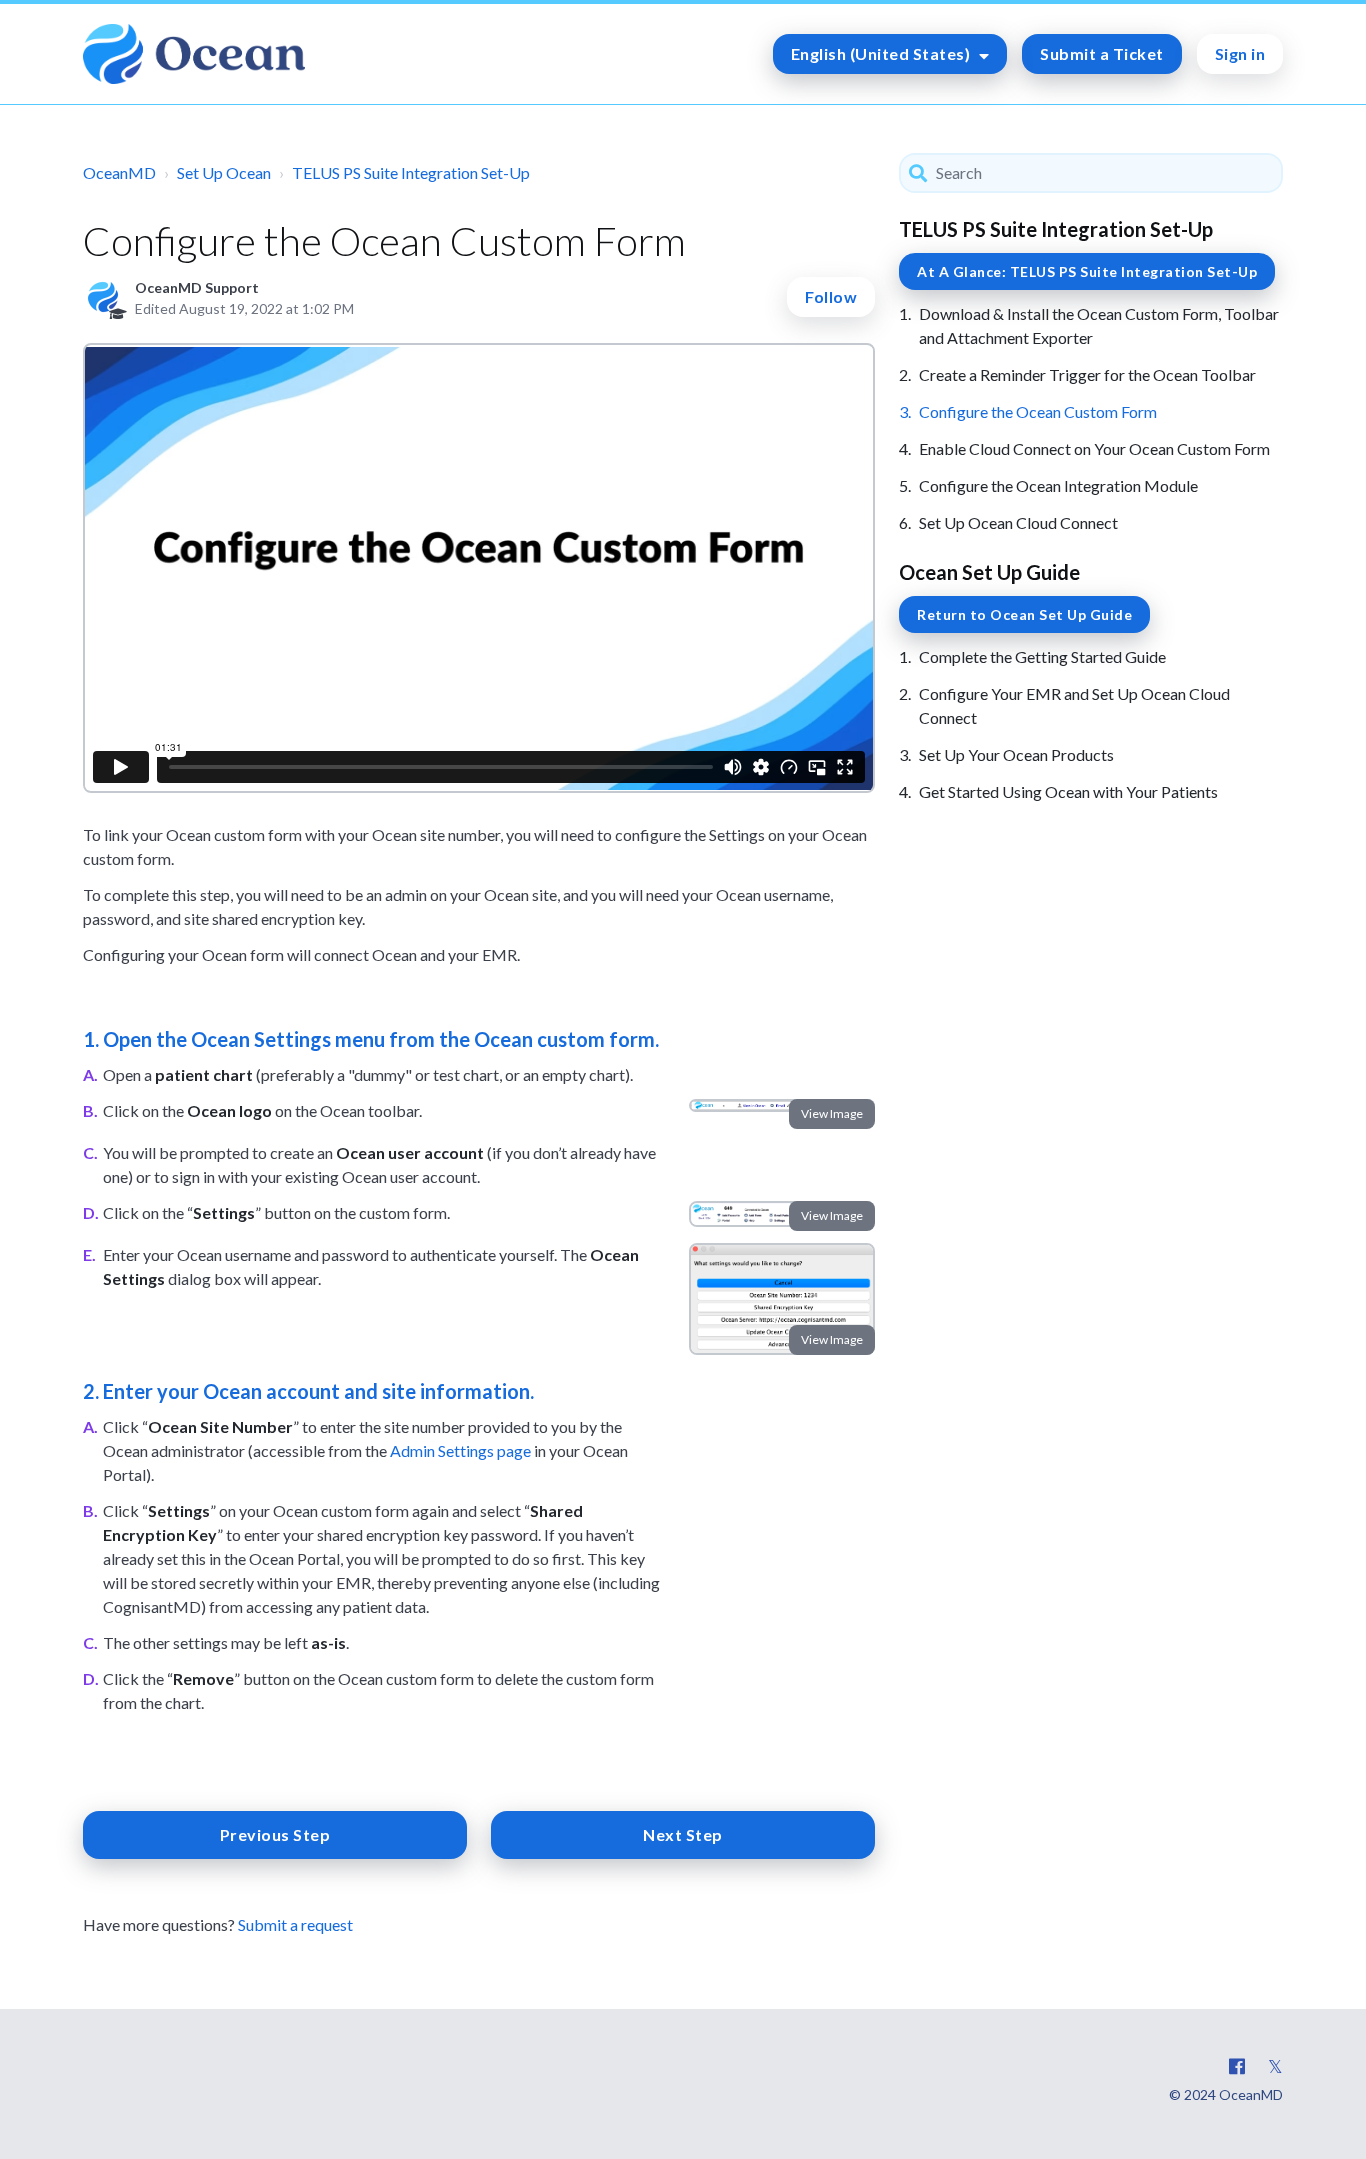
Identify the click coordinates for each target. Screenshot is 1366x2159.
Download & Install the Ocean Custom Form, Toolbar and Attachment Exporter (1099, 325)
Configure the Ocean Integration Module (1058, 485)
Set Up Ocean (224, 172)
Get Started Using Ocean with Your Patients (1068, 791)
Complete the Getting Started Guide (1042, 656)
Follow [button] (831, 296)
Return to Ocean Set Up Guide (1024, 614)
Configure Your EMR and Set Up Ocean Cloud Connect (1074, 705)
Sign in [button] (1240, 53)
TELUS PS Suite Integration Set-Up (411, 172)
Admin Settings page (460, 1450)
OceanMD (119, 172)
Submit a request (295, 1924)
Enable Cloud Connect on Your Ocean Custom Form (1094, 448)
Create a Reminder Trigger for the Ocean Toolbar (1087, 374)
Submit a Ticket (1102, 53)
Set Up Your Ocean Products (1016, 754)
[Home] (194, 54)
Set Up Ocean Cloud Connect (1018, 522)
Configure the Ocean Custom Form (1038, 411)
